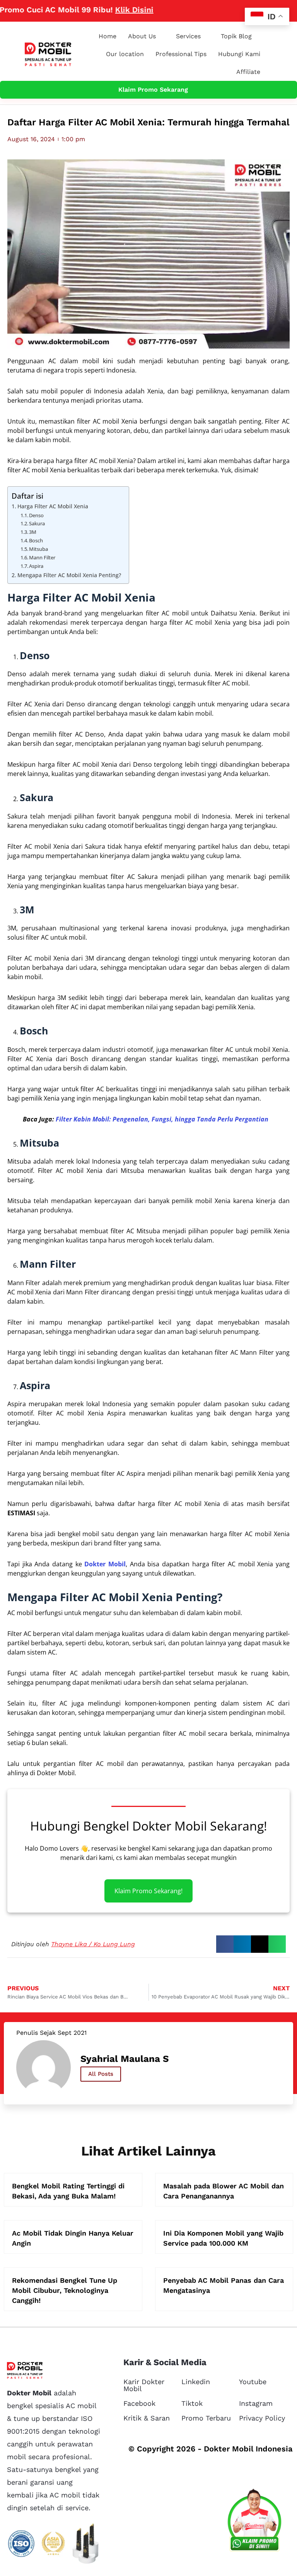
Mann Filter (42, 557)
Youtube (253, 2382)
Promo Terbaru (206, 2418)
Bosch (36, 540)
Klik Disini (104, 10)
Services (188, 36)
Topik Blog (236, 36)
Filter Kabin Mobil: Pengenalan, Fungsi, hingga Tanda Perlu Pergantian (162, 1119)
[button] (225, 1944)
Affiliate (248, 72)
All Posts (101, 2074)
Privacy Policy (262, 2418)
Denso (36, 515)
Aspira (36, 566)
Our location (125, 54)
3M (33, 532)
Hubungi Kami (239, 54)
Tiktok (192, 2403)
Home (108, 36)
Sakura (37, 523)
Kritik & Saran (147, 2418)
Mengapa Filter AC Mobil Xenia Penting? (69, 575)
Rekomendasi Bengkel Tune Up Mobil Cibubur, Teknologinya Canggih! (65, 2290)
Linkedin (196, 2382)
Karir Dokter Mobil (144, 2385)
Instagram (256, 2403)
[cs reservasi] (254, 2522)
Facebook (139, 2403)
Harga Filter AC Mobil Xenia (53, 506)
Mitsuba (38, 549)
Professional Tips (181, 54)
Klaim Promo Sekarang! (148, 1891)
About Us (142, 36)
